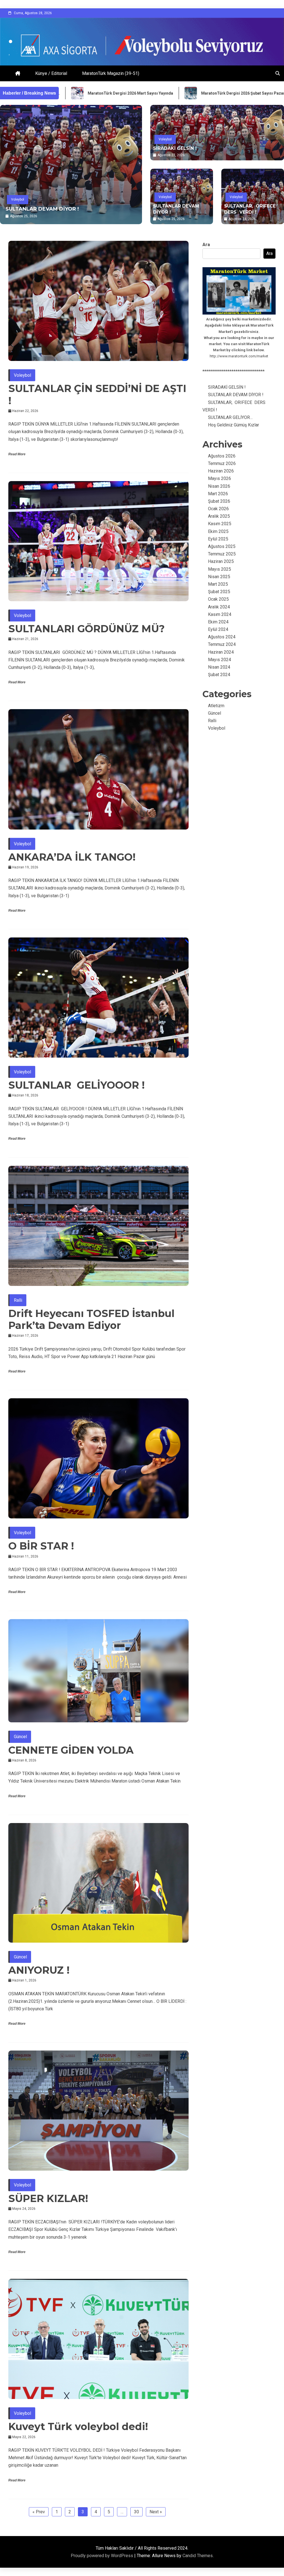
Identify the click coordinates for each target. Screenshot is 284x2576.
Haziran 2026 (221, 471)
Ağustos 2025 (222, 546)
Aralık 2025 (219, 516)
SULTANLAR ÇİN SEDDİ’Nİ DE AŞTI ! (97, 394)
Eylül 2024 (218, 629)
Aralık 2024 (219, 607)
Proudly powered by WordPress (102, 2556)
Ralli (18, 1300)
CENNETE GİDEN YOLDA (71, 1750)
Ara (206, 245)
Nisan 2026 (219, 486)
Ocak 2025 (218, 599)
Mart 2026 (218, 494)
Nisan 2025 (219, 577)
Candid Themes (198, 2556)
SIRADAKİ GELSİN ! (175, 148)
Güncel (20, 1737)
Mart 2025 (218, 584)
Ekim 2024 (218, 622)
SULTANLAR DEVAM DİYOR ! (176, 209)
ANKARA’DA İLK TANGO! (72, 857)
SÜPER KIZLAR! (48, 2198)
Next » (156, 2512)
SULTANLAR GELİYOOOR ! (77, 1085)
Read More (17, 454)
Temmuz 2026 (222, 463)
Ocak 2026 (218, 509)
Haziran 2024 (221, 652)
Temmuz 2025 (222, 554)
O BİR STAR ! (41, 1546)
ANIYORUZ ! (39, 1970)
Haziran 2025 (221, 561)
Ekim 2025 (218, 531)
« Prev (39, 2512)
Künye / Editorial (51, 73)
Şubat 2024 (219, 675)
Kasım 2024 (220, 614)
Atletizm (216, 706)
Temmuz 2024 (222, 644)
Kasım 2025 (220, 524)
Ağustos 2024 (222, 637)
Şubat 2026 (219, 501)
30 (136, 2512)
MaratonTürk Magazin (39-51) (111, 73)
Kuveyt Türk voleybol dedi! (78, 2426)
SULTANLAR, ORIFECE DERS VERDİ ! (54, 209)
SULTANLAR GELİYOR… (230, 417)
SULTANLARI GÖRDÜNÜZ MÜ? (87, 629)
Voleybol (18, 199)
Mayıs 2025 (220, 569)
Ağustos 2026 (222, 456)
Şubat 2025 (219, 592)
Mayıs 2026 (220, 478)
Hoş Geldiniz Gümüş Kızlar (234, 425)
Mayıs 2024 (220, 660)
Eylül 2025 (218, 539)
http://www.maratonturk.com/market (239, 356)
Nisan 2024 (219, 667)
